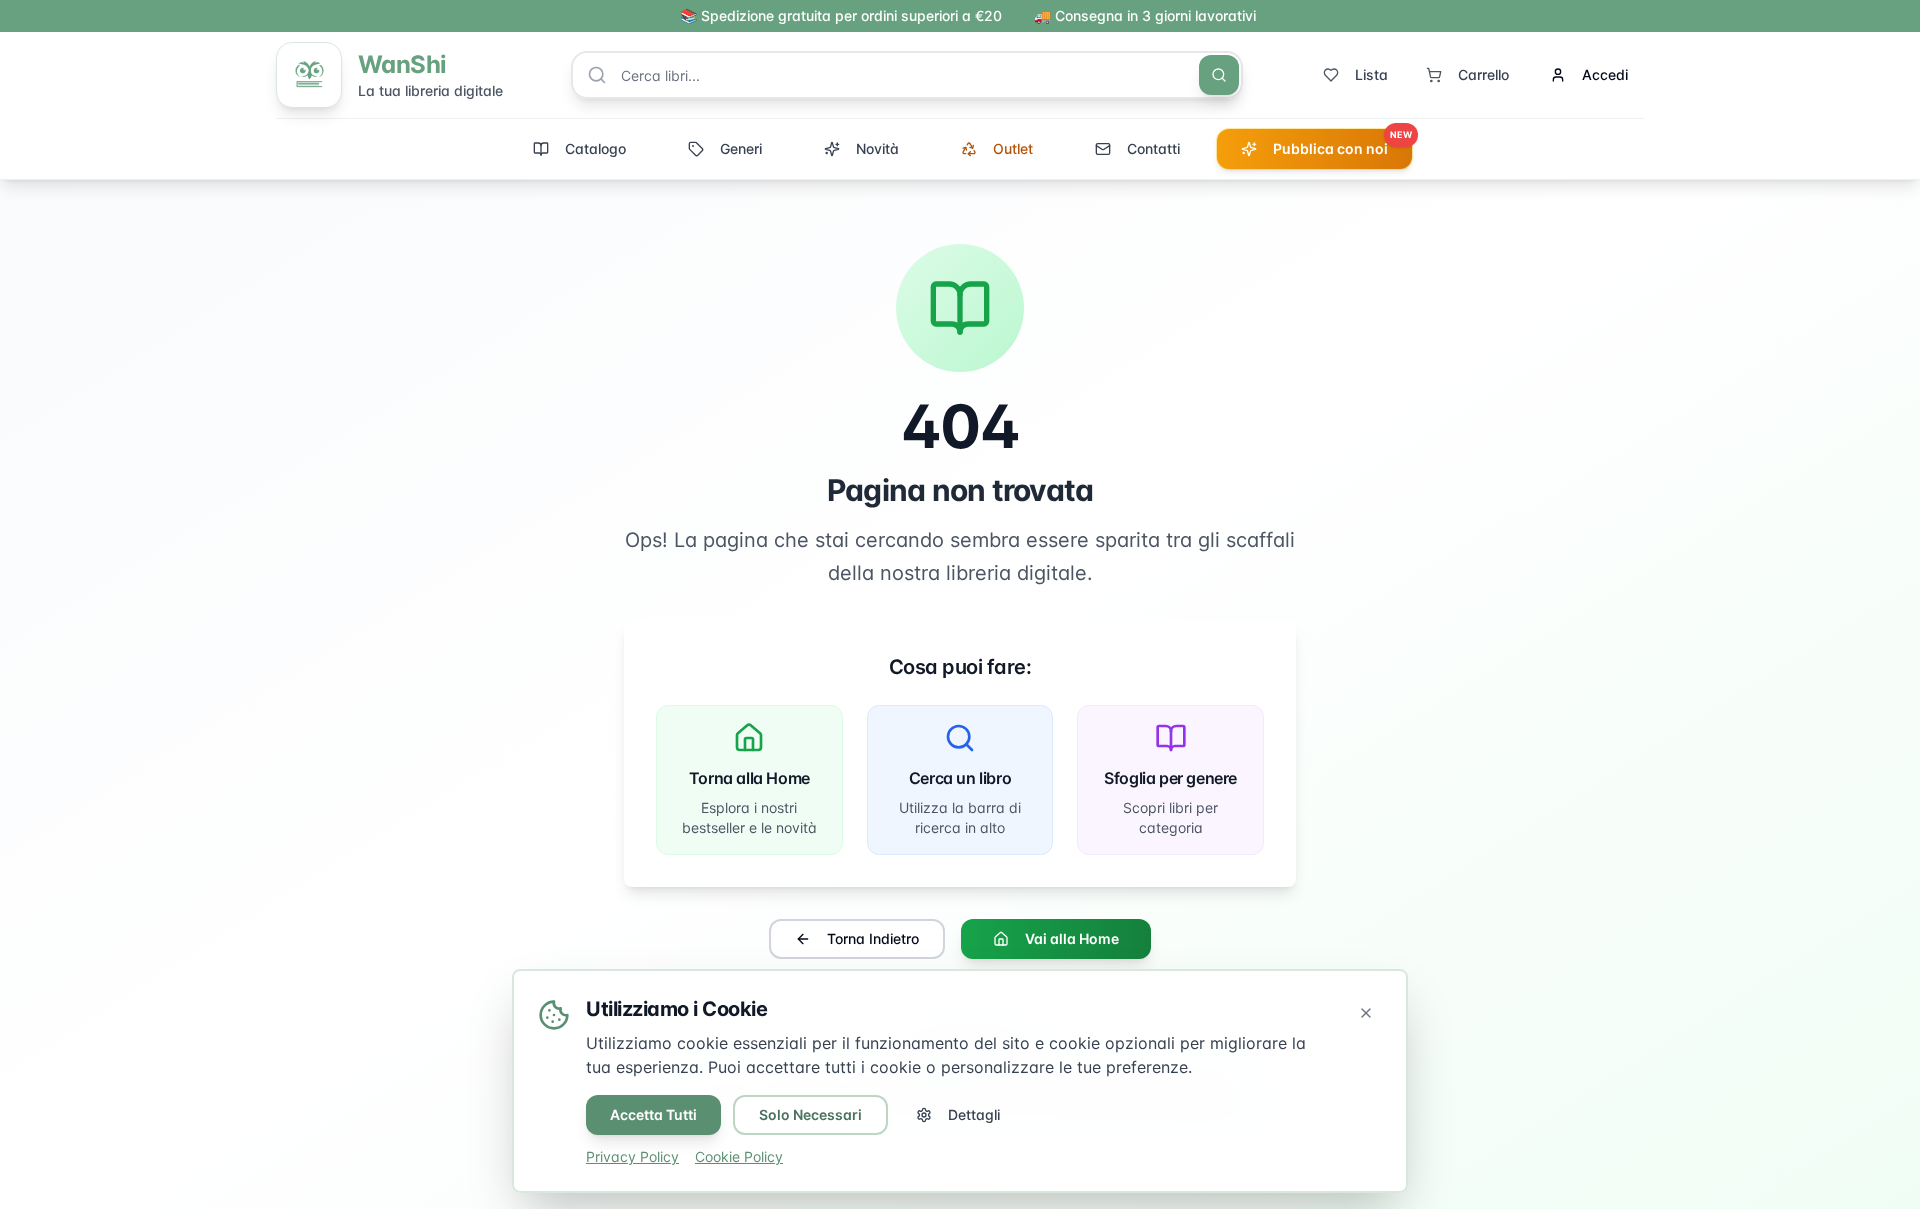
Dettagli (974, 1114)
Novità (877, 148)
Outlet (1013, 148)
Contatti (1153, 148)
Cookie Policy (739, 1156)
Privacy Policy (632, 1156)
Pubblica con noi (1342, 143)
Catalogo (595, 148)
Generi (741, 148)
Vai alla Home (1072, 938)
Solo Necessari (810, 1114)
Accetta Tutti (653, 1114)
